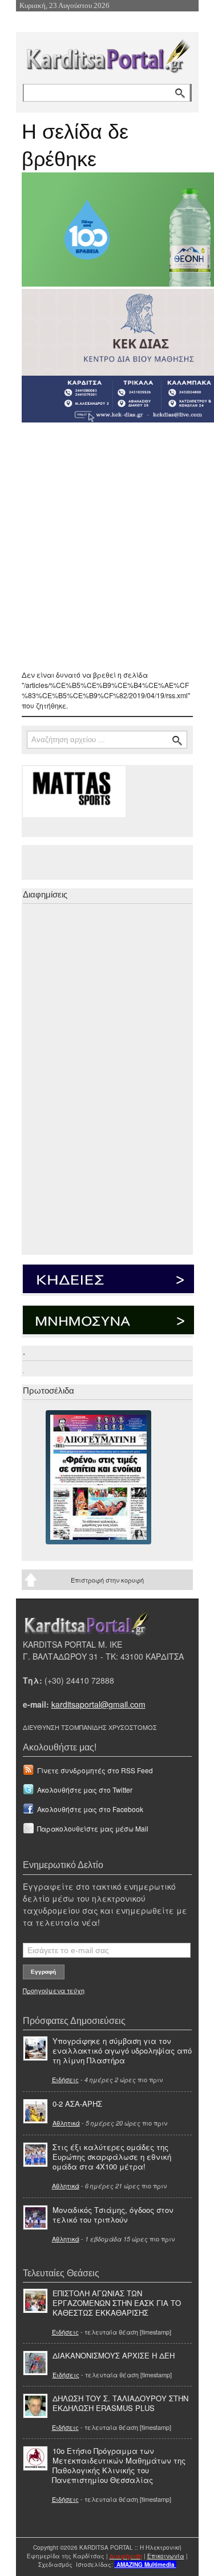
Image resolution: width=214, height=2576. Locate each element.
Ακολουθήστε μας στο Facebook (90, 1809)
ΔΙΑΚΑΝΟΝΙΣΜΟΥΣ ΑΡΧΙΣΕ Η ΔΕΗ (114, 2355)
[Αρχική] (107, 54)
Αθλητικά (66, 2123)
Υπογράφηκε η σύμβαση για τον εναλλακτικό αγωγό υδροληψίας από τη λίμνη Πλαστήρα (122, 2050)
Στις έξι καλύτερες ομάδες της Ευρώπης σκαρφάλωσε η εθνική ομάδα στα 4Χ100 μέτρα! (112, 2157)
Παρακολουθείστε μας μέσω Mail (93, 1828)
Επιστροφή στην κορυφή (107, 1580)
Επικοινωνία (166, 2556)
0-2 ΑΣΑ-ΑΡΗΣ (77, 2104)
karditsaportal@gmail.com (98, 1704)
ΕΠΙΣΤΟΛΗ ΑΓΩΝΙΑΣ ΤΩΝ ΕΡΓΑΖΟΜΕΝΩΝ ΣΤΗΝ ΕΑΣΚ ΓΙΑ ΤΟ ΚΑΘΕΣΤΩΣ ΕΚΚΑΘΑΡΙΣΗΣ (117, 2303)
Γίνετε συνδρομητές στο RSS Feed (95, 1770)
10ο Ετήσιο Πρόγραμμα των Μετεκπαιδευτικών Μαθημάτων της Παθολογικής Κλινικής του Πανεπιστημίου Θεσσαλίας (119, 2465)
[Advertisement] (107, 546)
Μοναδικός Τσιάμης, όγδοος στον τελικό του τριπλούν (113, 2215)
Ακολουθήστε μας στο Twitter (85, 1790)
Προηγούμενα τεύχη (54, 1990)
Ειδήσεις (65, 2079)
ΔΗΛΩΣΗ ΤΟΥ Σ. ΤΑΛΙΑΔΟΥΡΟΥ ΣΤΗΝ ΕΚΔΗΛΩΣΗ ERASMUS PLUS (120, 2403)
